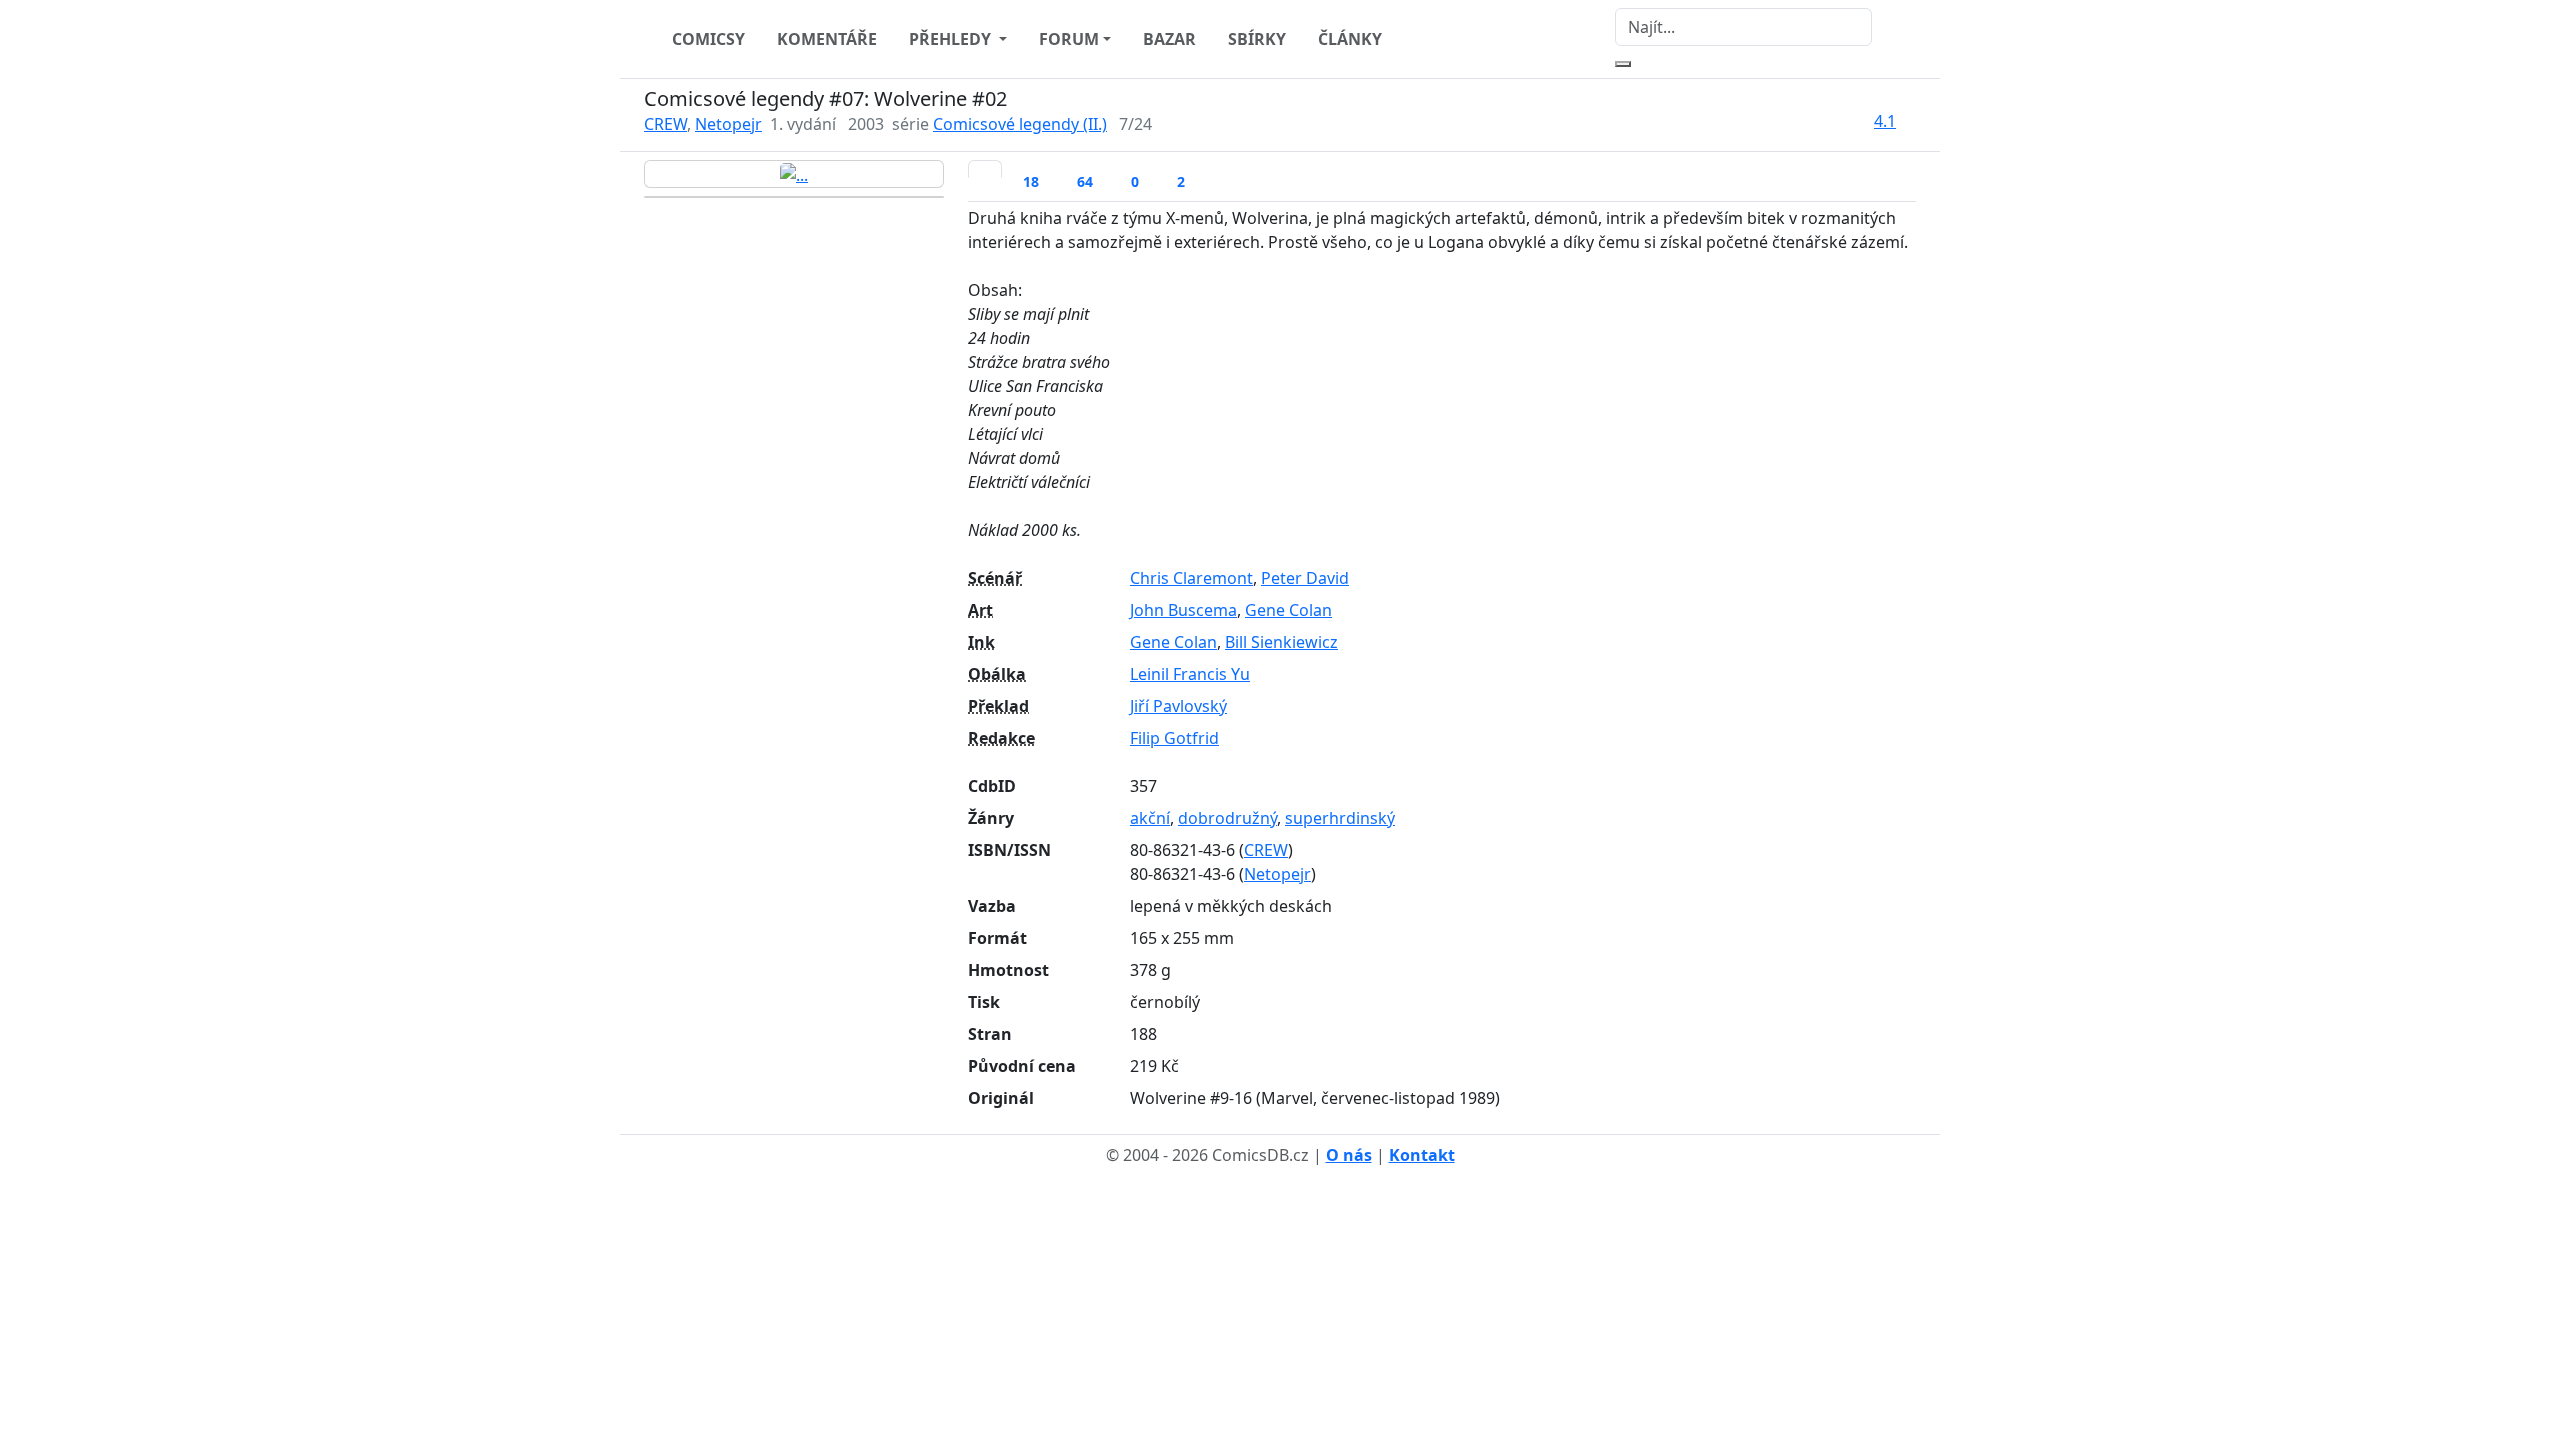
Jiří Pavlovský (1178, 706)
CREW (665, 124)
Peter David (1305, 578)
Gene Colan (1288, 610)
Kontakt (1422, 1155)
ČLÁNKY (1350, 39)
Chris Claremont (1191, 578)
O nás (1349, 1155)
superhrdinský (1340, 818)
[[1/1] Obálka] (794, 174)
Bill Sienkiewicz (1281, 642)
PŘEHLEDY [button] (952, 39)
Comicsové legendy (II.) (1020, 124)
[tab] (985, 169)
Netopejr (728, 124)
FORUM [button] (1069, 39)
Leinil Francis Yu (1190, 674)
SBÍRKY (1257, 39)
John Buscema (1183, 610)
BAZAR (1169, 39)
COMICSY (708, 39)
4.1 (1885, 121)
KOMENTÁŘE (827, 39)
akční (1150, 818)
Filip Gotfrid (1174, 738)
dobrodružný (1227, 818)
